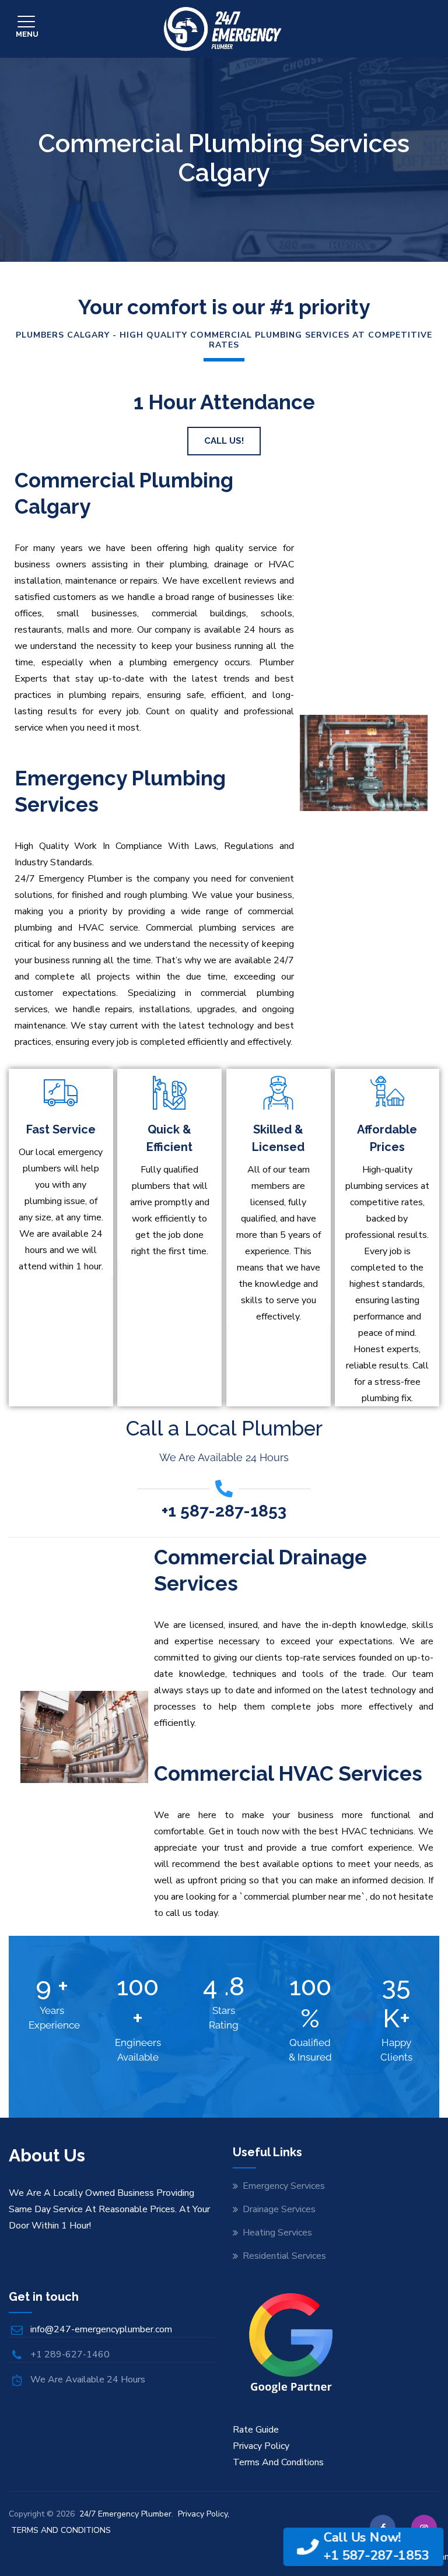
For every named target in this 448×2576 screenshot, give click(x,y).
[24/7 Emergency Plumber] (223, 29)
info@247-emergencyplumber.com (101, 2329)
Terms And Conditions (278, 2462)
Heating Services (277, 2233)
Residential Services (284, 2256)
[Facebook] (383, 2528)
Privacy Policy (261, 2446)
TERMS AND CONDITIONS (61, 2530)
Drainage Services (279, 2209)
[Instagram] (424, 2528)
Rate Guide (256, 2430)
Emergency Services (284, 2186)
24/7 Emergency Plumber (125, 2514)
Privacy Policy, (204, 2514)
